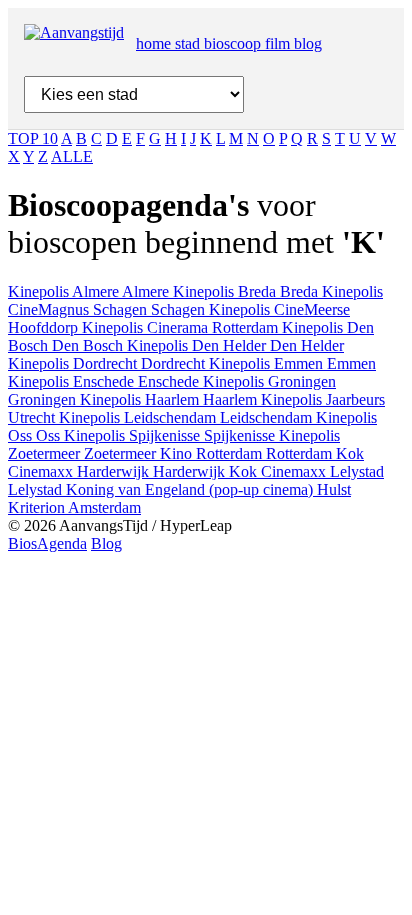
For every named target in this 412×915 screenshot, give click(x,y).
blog (308, 43)
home (155, 43)
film (279, 43)
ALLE (72, 156)
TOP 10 (33, 138)
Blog (106, 543)
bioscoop (234, 43)
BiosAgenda (47, 543)
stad (189, 43)
